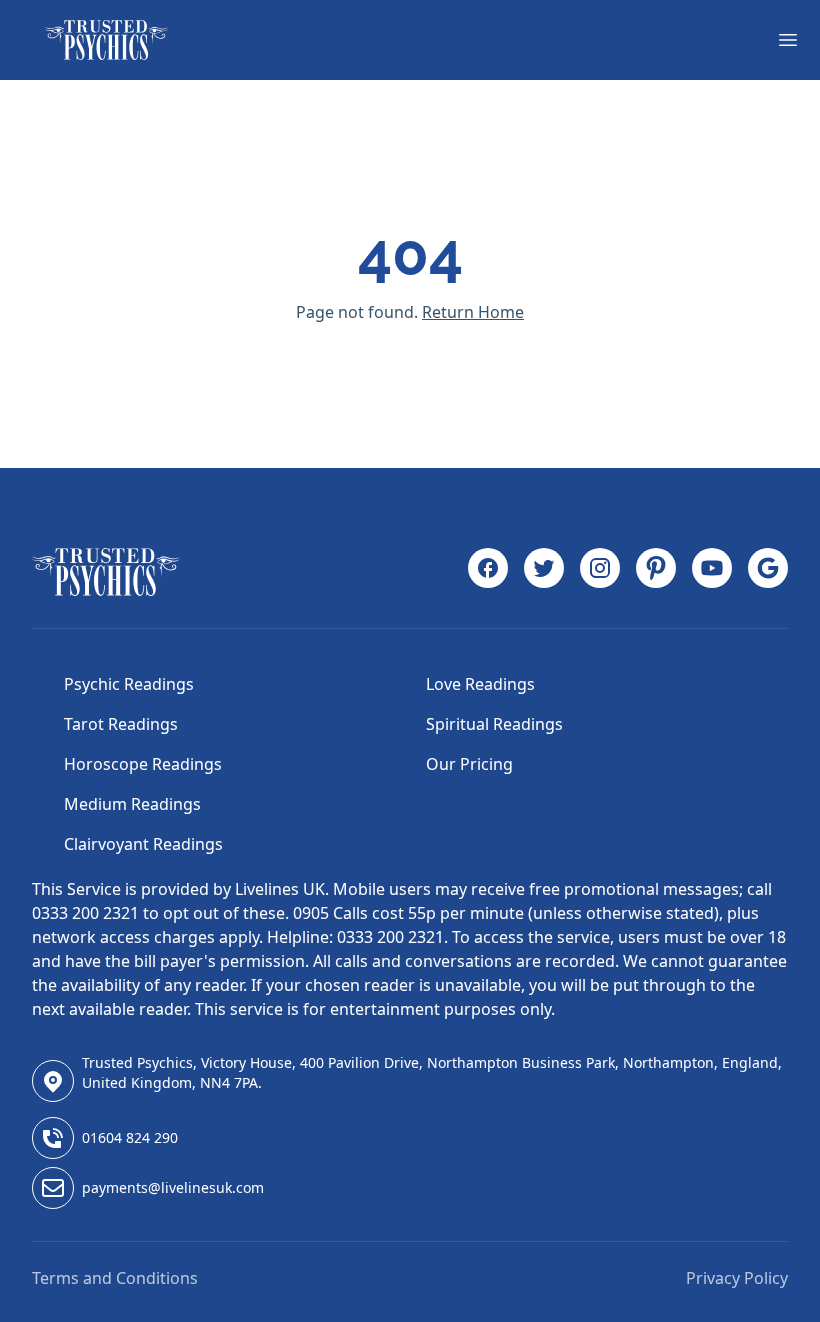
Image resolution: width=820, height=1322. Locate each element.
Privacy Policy (737, 1278)
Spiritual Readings (494, 724)
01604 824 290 (130, 1137)
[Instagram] (600, 572)
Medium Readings (132, 804)
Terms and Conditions (115, 1278)
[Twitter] (544, 572)
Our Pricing (469, 764)
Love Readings (480, 684)
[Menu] (788, 40)
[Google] (768, 572)
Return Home (473, 312)
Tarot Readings (121, 724)
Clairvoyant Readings (143, 844)
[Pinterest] (656, 572)
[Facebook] (488, 572)
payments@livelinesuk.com (173, 1187)
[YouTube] (712, 572)
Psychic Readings (129, 684)
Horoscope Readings (143, 764)
